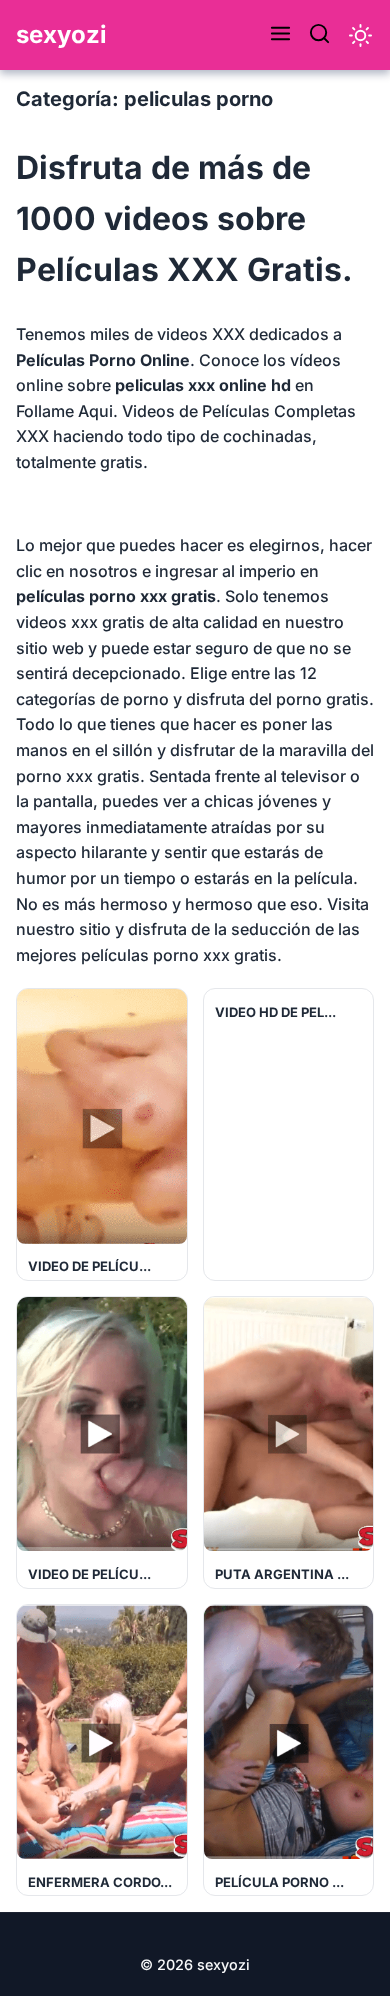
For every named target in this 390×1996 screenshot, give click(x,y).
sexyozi (61, 34)
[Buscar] (319, 35)
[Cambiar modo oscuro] (360, 35)
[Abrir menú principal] (280, 35)
